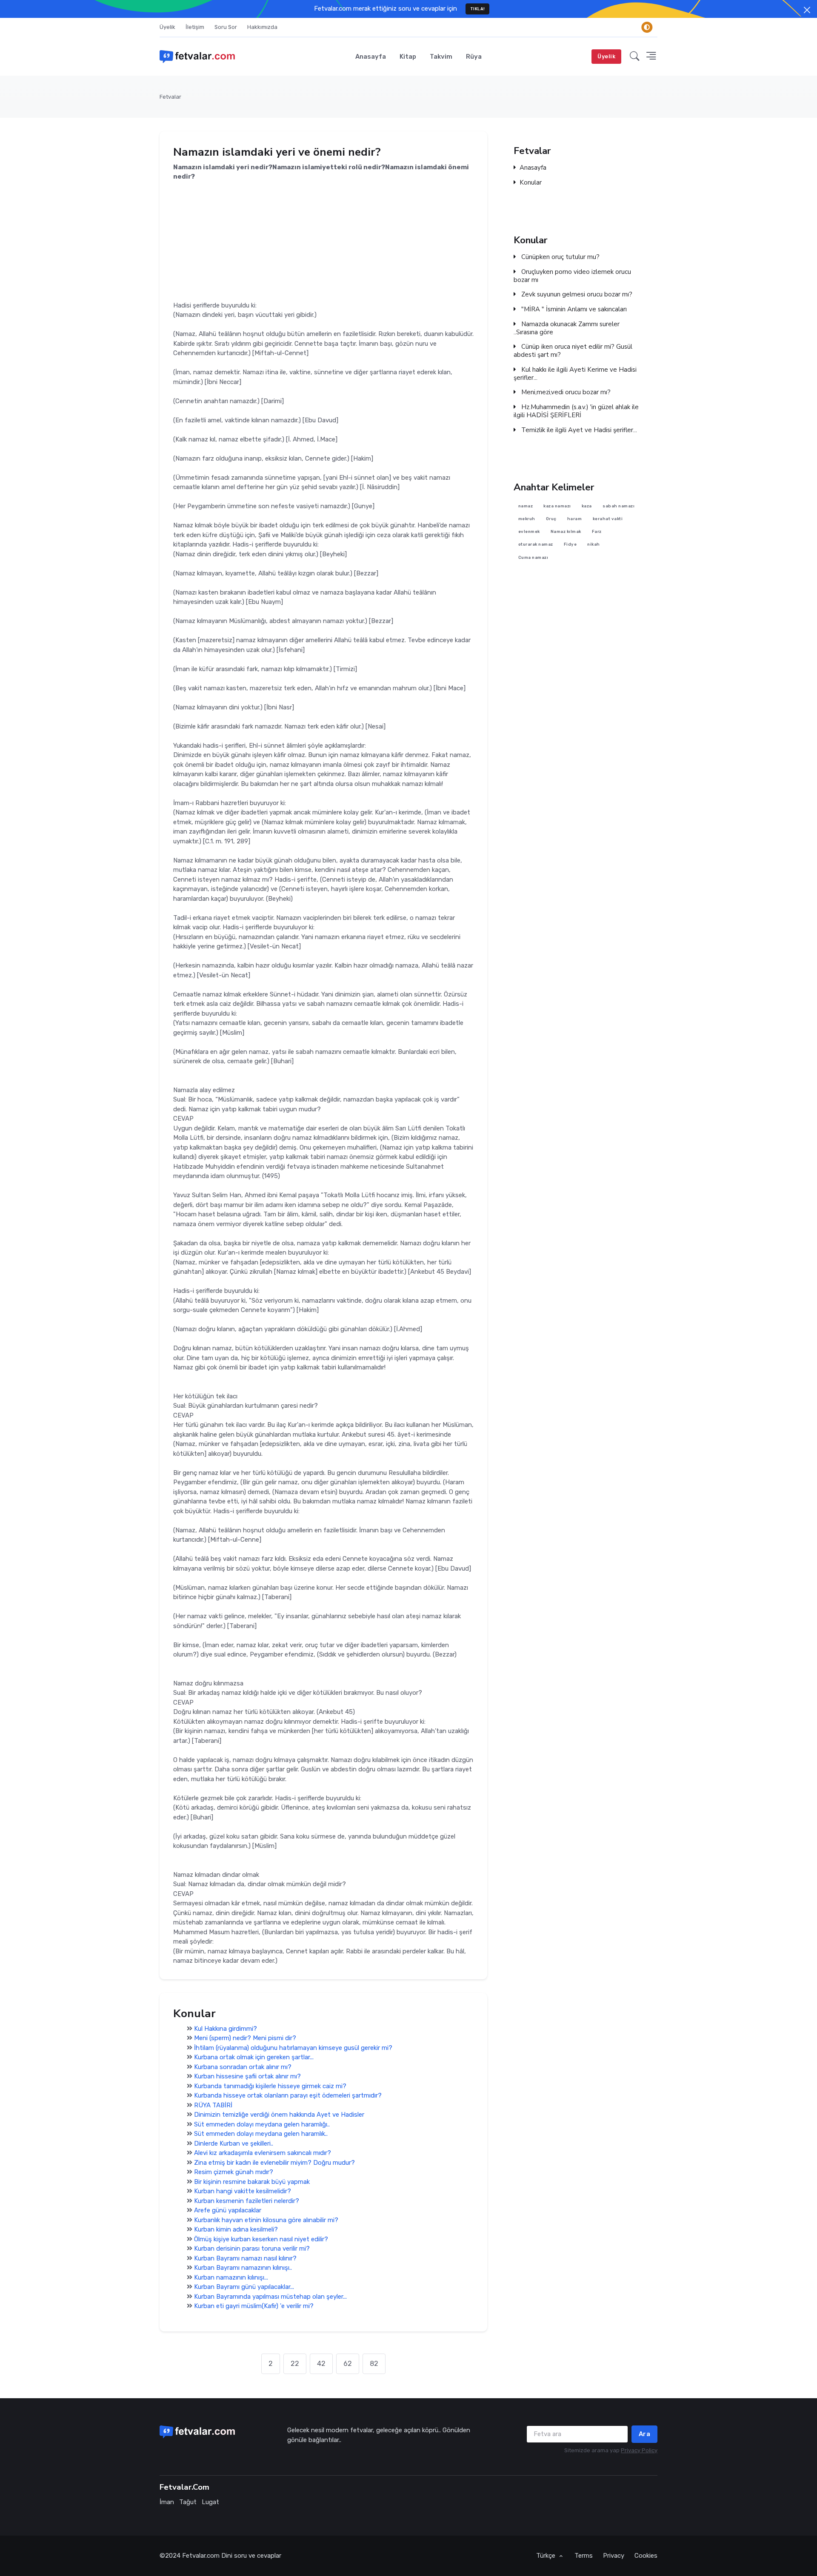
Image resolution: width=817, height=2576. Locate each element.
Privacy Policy (639, 2450)
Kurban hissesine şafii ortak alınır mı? (247, 2077)
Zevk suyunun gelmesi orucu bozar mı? (576, 295)
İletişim (195, 27)
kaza (587, 506)
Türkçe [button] (547, 2556)
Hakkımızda (262, 27)
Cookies (646, 2556)
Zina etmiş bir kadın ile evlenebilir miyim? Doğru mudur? (274, 2163)
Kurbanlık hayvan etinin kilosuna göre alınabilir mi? (266, 2220)
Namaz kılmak (566, 532)
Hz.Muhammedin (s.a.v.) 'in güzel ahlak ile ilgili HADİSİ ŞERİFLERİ (576, 411)
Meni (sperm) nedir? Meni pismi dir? (245, 2038)
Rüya (474, 57)
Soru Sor (226, 27)
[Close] (807, 10)
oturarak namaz (536, 545)
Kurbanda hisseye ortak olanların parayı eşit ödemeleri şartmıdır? (288, 2096)
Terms (584, 2556)
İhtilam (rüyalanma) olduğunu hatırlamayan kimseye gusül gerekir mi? (293, 2048)
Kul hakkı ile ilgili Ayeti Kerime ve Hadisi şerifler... (575, 374)
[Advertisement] (323, 241)
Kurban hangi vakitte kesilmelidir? (243, 2192)
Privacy (614, 2556)
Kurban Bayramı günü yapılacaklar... (244, 2287)
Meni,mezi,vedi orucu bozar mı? (565, 392)
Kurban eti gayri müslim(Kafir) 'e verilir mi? (254, 2306)
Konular (531, 183)
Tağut (188, 2502)
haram (575, 519)
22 (295, 2364)
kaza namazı (557, 506)
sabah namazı (618, 506)
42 (321, 2364)
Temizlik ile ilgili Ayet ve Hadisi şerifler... (578, 430)
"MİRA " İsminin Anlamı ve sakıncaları (573, 309)
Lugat (210, 2502)
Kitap (408, 57)
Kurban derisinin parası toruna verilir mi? (252, 2249)
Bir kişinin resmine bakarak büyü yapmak (252, 2182)
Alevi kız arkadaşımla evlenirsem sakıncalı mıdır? (263, 2153)
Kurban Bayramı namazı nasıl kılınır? (245, 2258)
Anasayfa (371, 57)
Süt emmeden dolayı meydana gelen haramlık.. (261, 2134)
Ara (645, 2434)
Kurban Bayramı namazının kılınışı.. (243, 2268)
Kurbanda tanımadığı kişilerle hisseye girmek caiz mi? (270, 2086)
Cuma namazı (533, 557)
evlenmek (529, 532)
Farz (597, 532)
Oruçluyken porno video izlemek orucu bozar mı (572, 276)
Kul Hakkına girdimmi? (226, 2029)
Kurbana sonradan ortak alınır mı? (243, 2067)
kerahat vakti (608, 519)
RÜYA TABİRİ (213, 2105)
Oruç (551, 519)
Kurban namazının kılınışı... (231, 2277)
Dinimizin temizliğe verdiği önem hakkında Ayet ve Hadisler (279, 2115)
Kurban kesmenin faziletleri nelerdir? (247, 2201)
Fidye (570, 545)
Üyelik (167, 27)
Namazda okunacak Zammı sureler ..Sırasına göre (567, 328)
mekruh (527, 519)
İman (167, 2502)
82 (374, 2364)
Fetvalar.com (201, 2556)
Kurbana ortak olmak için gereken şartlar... (254, 2058)
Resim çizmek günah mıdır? (234, 2172)
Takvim (441, 57)
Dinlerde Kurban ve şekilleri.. (234, 2143)
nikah (594, 545)
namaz (526, 506)
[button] (635, 57)
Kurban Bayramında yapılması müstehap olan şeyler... (270, 2297)
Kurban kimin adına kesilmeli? (236, 2230)
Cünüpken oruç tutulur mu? (560, 257)
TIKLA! (478, 9)
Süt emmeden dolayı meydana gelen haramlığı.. (262, 2124)
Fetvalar (170, 97)
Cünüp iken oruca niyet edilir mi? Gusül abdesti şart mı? (573, 351)
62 (348, 2364)
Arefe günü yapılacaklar (228, 2211)
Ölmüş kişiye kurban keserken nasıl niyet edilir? (261, 2239)
